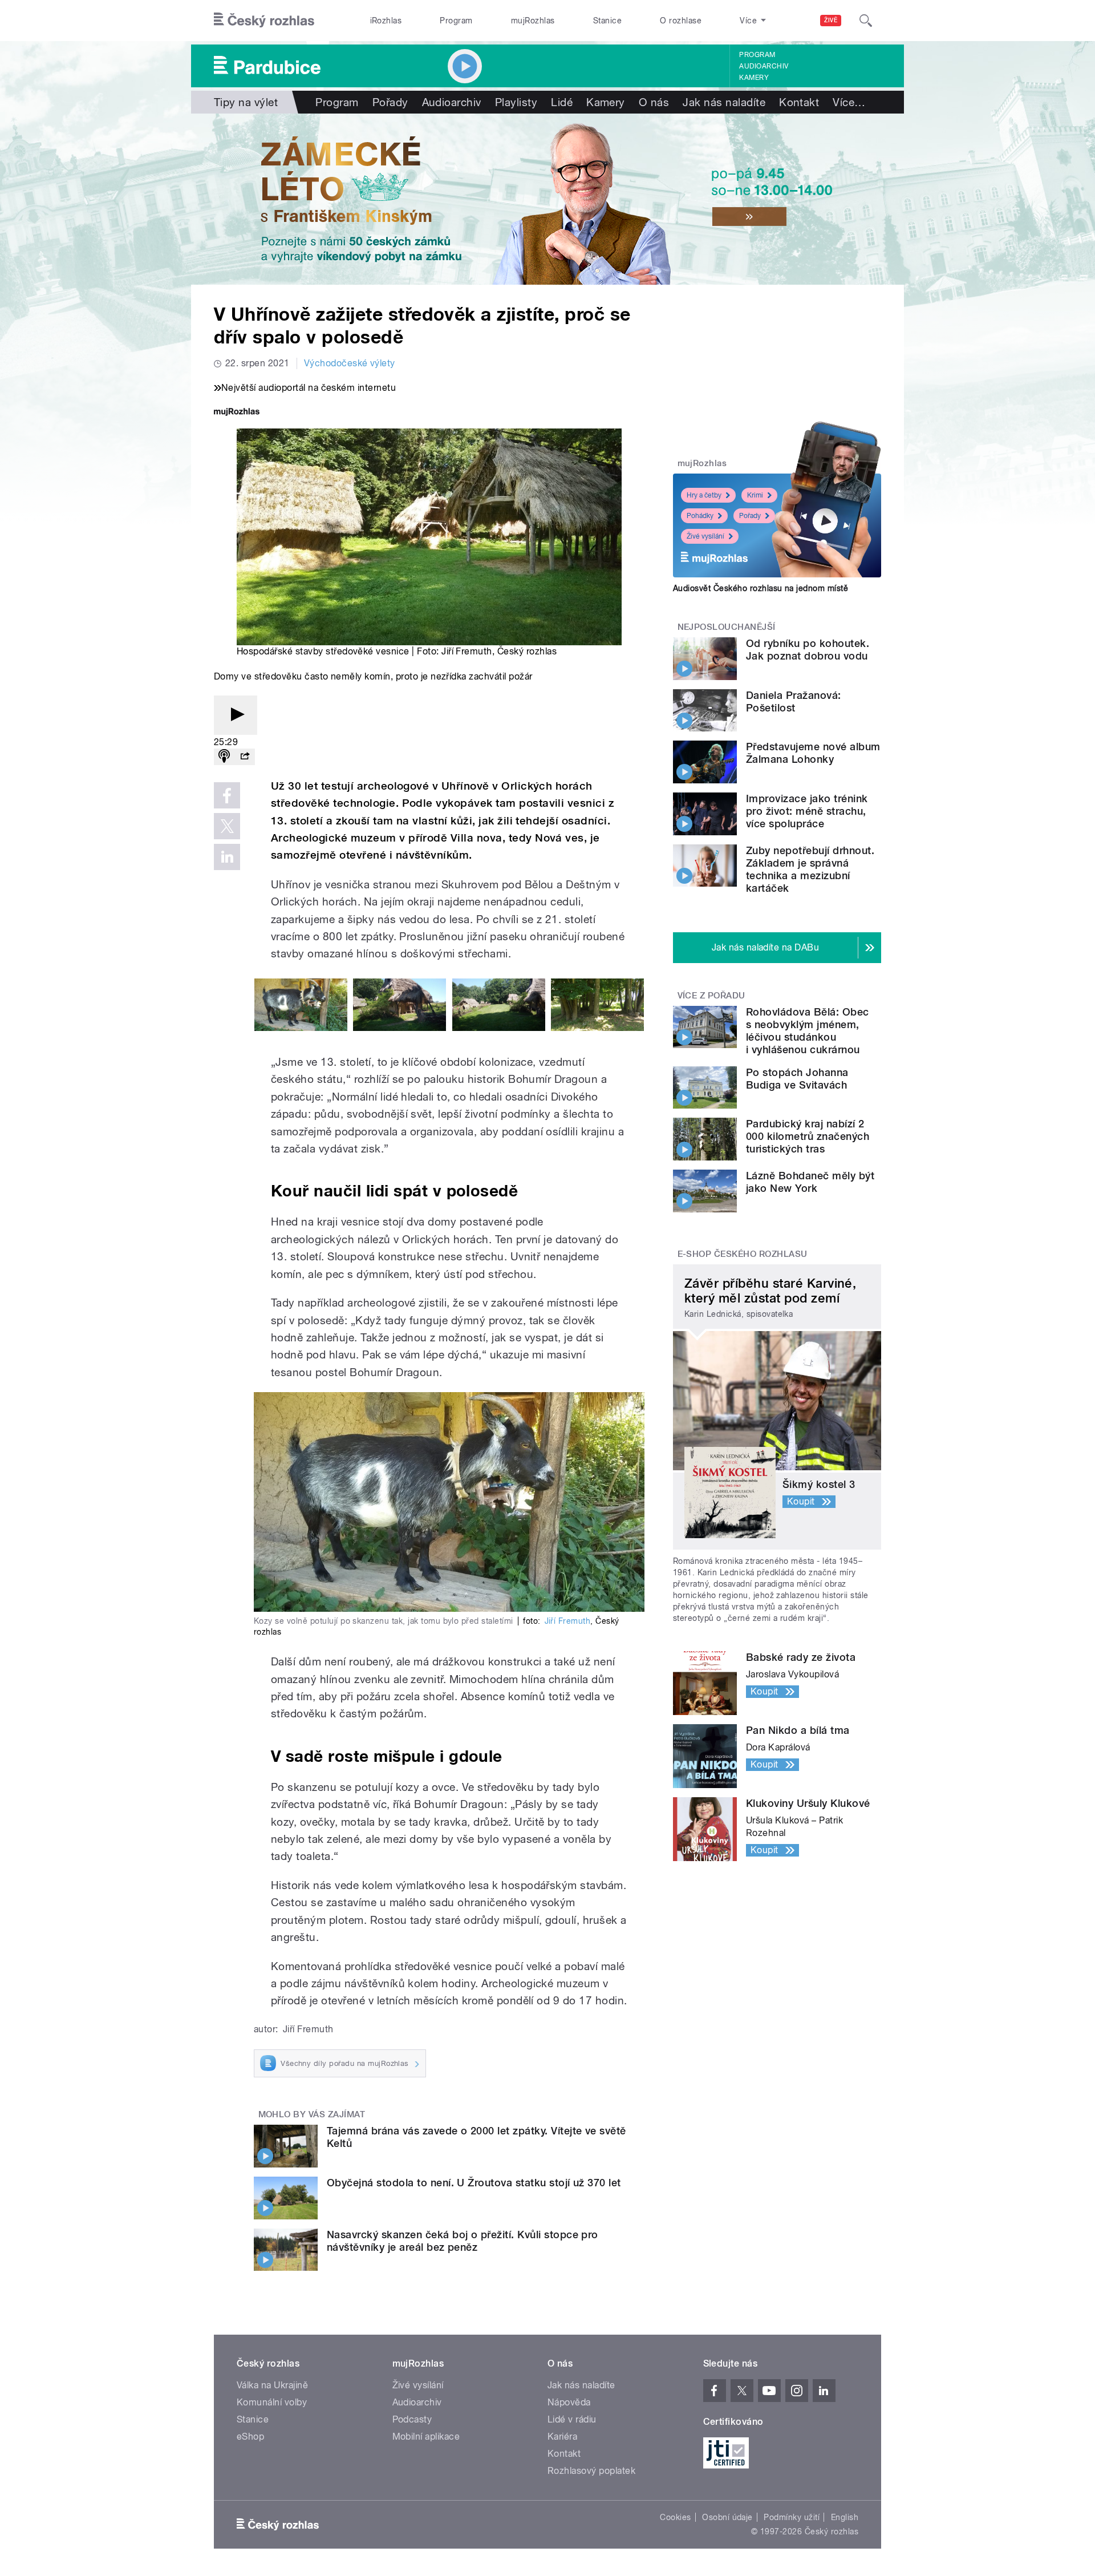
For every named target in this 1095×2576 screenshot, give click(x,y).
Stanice (607, 21)
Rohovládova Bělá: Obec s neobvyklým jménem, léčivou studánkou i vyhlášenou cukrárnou (808, 1031)
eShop (250, 2437)
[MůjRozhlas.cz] (237, 413)
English (845, 2517)
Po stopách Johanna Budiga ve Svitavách (797, 1079)
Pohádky (700, 516)
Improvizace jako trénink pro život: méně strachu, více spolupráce (807, 811)
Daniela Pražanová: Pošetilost (794, 701)
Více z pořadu (711, 996)
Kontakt (799, 102)
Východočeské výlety (350, 363)
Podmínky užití (792, 2517)
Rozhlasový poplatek (591, 2471)
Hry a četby (704, 495)
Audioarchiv (764, 66)
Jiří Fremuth (568, 1621)
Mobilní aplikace (426, 2437)
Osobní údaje (727, 2517)
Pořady (390, 102)
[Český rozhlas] (264, 21)
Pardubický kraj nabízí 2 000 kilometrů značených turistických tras (808, 1136)
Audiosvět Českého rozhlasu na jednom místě (761, 588)
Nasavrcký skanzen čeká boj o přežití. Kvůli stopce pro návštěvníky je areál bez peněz (463, 2241)
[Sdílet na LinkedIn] (227, 857)
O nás (654, 102)
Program (456, 21)
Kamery (754, 78)
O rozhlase (681, 21)
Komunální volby (272, 2402)
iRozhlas (386, 21)
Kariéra (562, 2437)
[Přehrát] (236, 715)
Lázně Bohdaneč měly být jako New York (810, 1182)
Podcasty (412, 2419)
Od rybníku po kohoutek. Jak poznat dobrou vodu (808, 650)
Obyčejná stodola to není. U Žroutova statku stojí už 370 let (474, 2183)
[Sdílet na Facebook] (227, 795)
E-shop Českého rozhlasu (743, 1254)
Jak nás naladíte (724, 102)
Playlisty (516, 102)
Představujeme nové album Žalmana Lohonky (813, 753)
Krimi (755, 495)
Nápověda (569, 2402)
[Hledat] (866, 21)
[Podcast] (224, 757)
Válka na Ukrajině (272, 2385)
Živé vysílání (705, 536)
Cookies (675, 2517)
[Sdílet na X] (227, 826)
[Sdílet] (245, 757)
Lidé (562, 102)
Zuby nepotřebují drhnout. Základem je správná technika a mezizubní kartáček (810, 869)
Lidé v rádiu (572, 2419)
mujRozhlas (533, 21)
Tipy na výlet (246, 102)
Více (849, 102)
